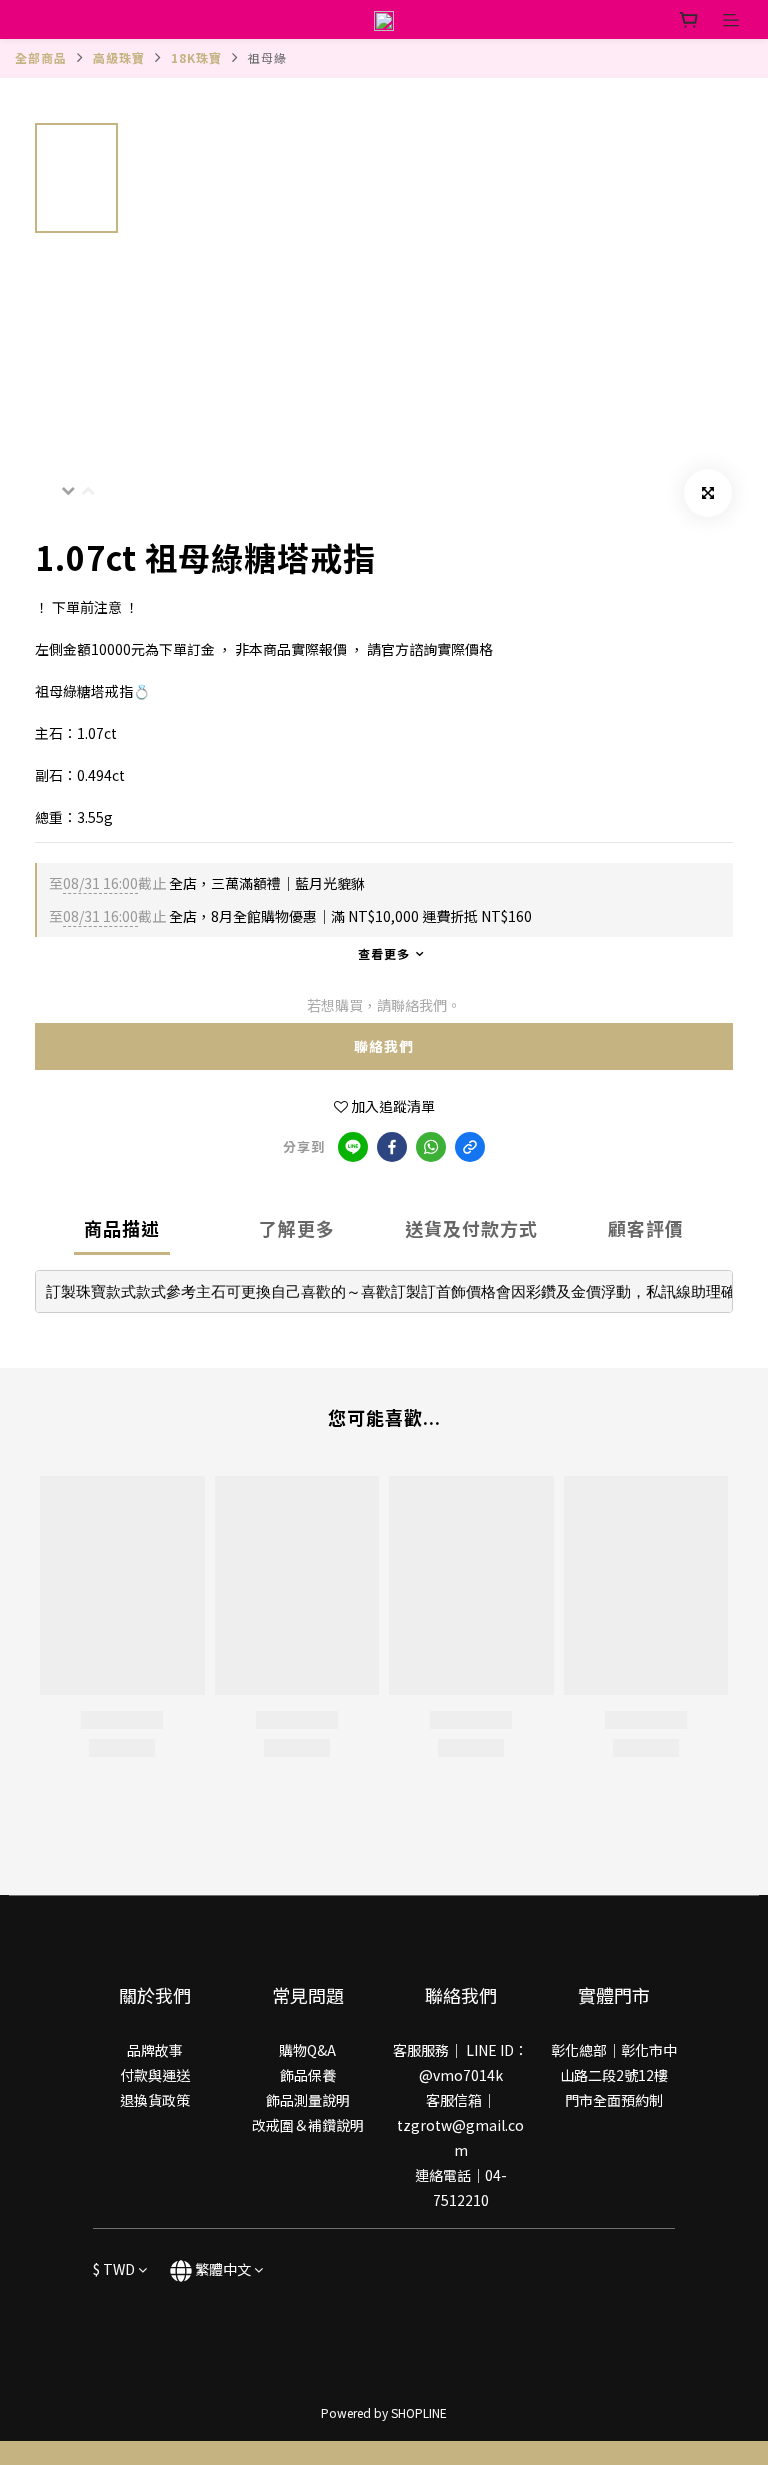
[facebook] (392, 1147)
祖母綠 (267, 57)
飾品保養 (308, 2075)
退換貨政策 (155, 2100)
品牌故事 (155, 2050)
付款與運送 (155, 2075)
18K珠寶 (196, 57)
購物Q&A (307, 2050)
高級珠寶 (119, 57)
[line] (353, 1147)
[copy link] (470, 1147)
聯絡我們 (384, 1046)
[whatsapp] (431, 1147)
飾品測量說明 (308, 2100)
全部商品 (41, 57)
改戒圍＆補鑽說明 (308, 2125)
